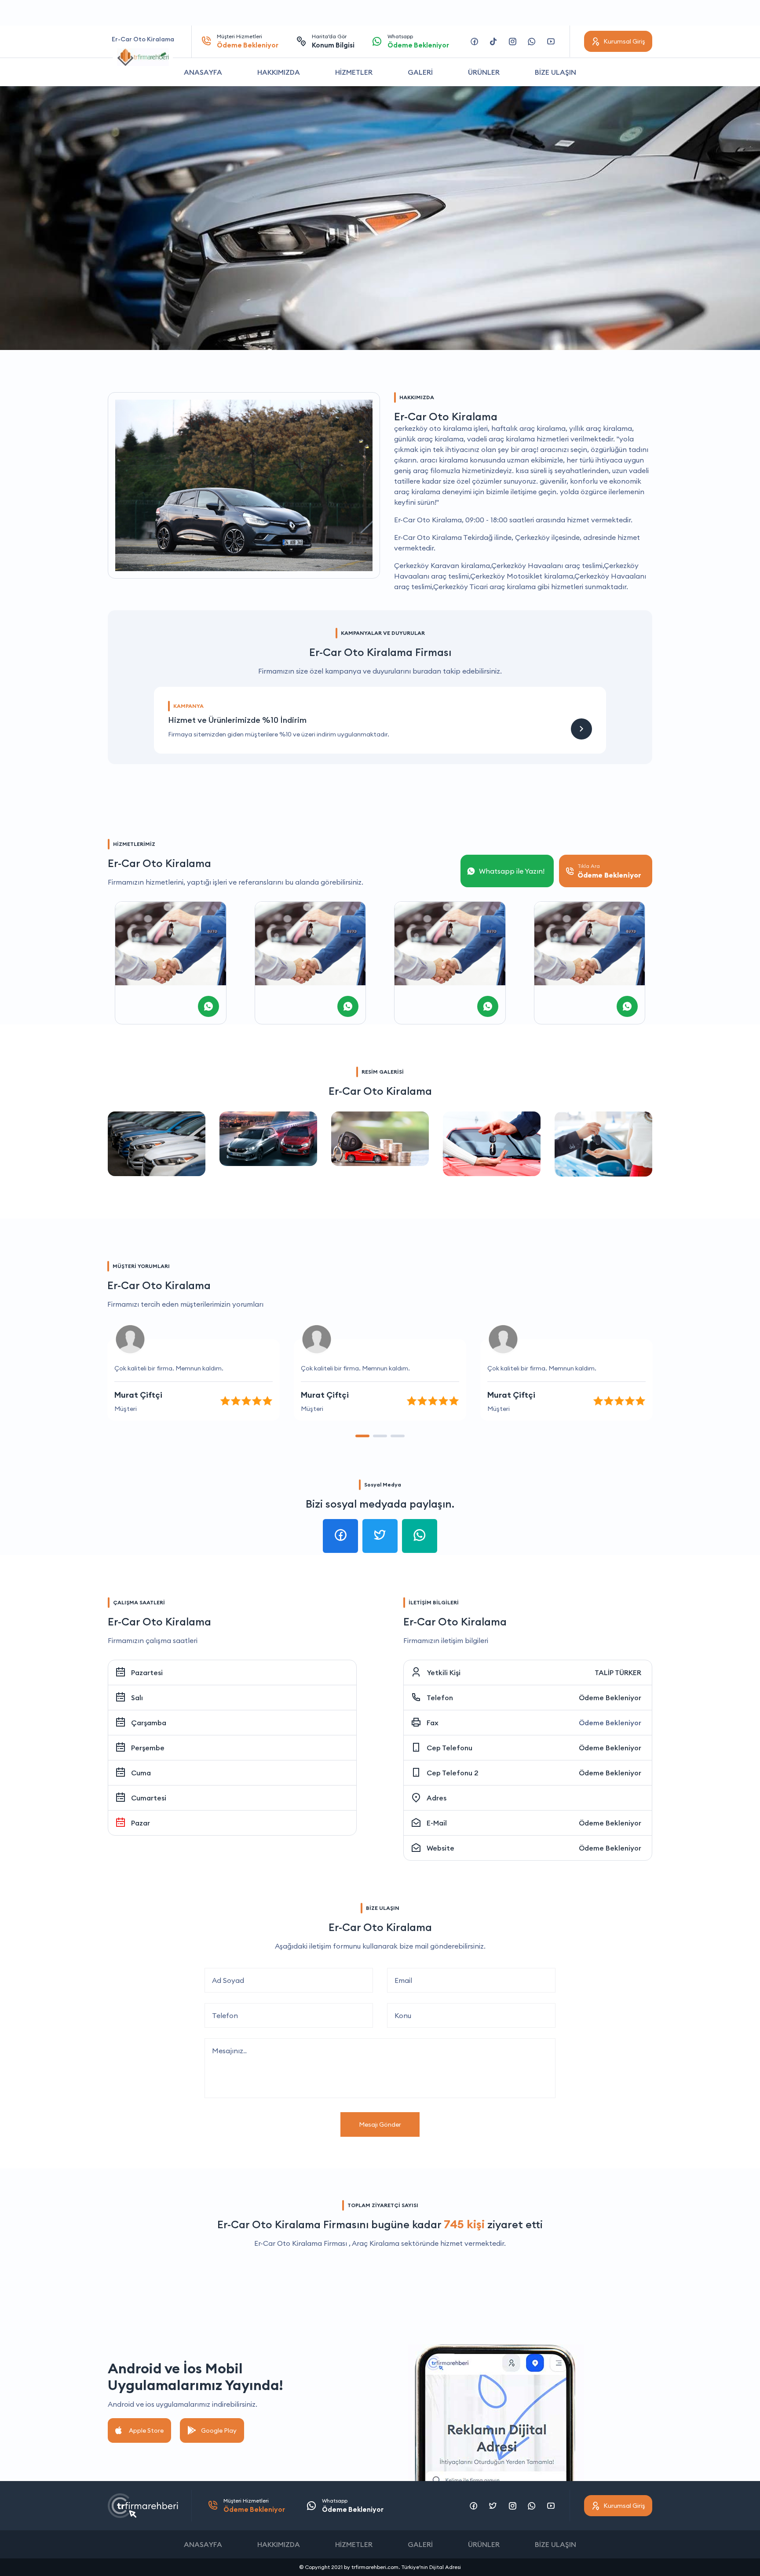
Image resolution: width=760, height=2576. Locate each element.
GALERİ (420, 72)
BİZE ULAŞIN (555, 72)
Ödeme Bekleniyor (610, 1698)
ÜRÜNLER (484, 72)
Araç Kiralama (376, 2243)
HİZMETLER (354, 72)
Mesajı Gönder (380, 2124)
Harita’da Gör (333, 41)
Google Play (219, 2430)
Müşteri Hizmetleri (248, 41)
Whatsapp (418, 41)
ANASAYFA (203, 72)
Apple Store (146, 2430)
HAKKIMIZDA (279, 72)
